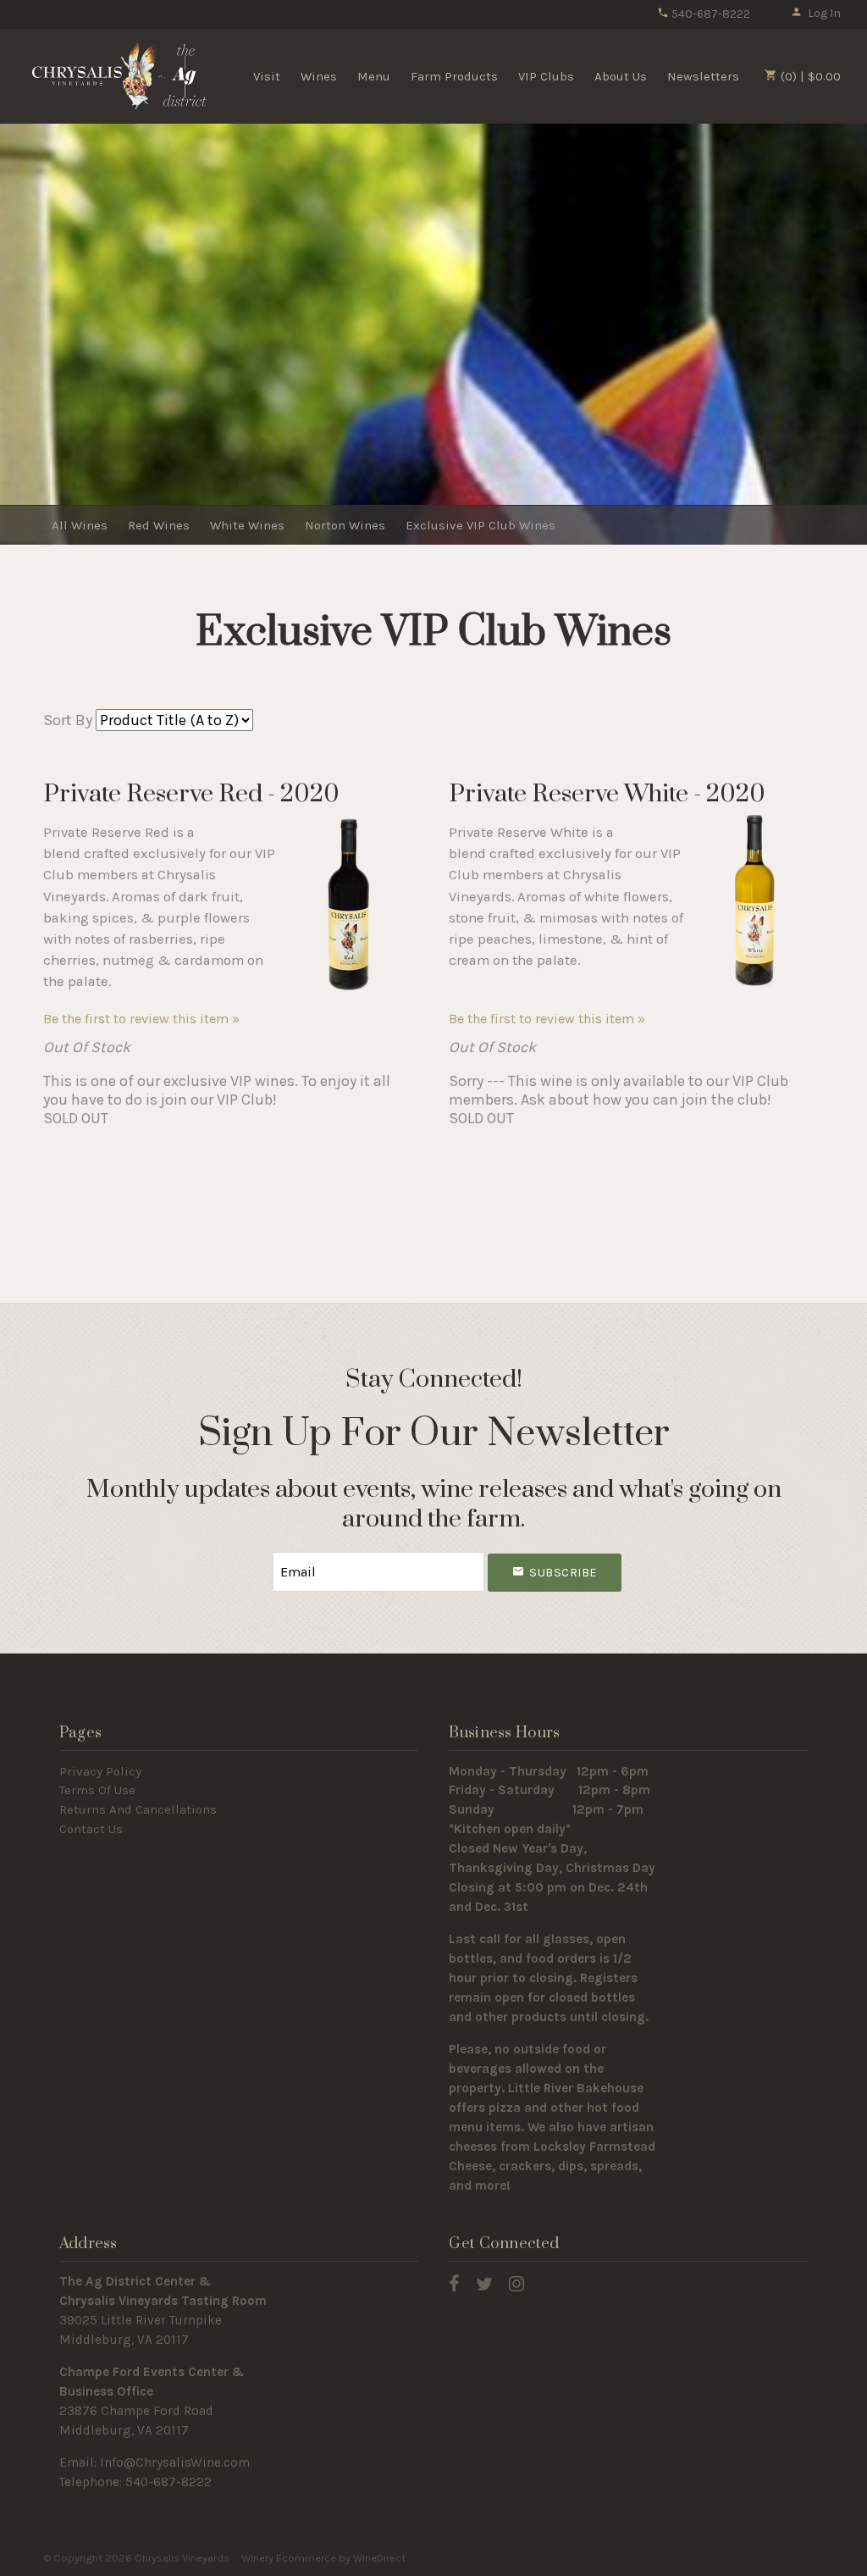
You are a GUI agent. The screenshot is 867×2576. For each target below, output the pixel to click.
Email (257, 1555)
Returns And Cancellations (138, 1809)
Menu (374, 76)
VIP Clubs (546, 76)
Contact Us (91, 1829)
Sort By (68, 720)
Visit (267, 76)
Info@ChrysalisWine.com (175, 2462)
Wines (319, 76)
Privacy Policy (100, 1771)
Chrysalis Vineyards (119, 75)
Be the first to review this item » (141, 1019)
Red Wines (159, 525)
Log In (824, 13)
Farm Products (454, 76)
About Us (621, 76)
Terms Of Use (97, 1790)
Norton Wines (345, 525)
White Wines (247, 525)
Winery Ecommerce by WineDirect (323, 2558)
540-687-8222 (710, 14)
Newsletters (703, 76)
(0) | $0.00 (809, 76)
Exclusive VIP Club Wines (480, 525)
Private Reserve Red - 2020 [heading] (191, 794)
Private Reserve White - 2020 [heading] (607, 794)
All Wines (80, 525)
